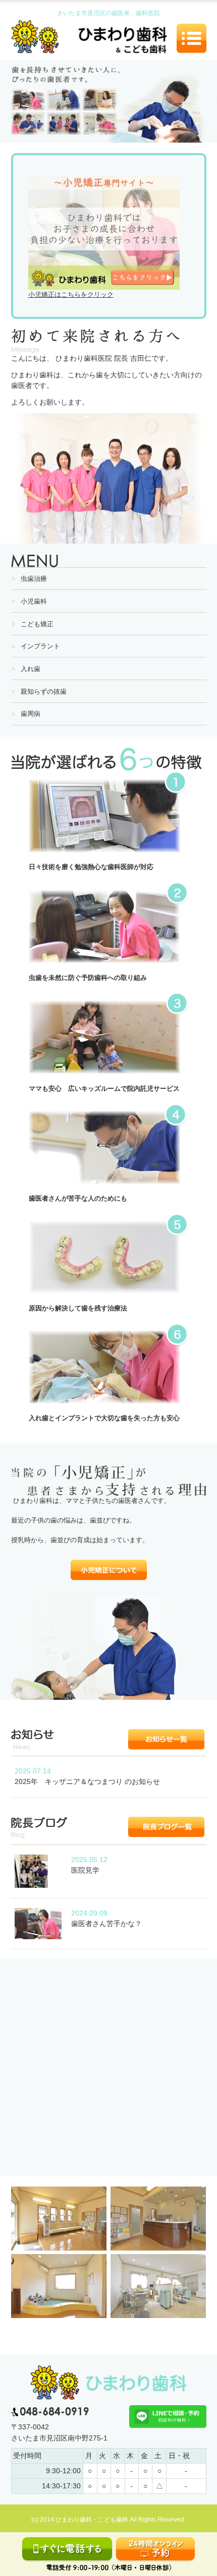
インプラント (40, 646)
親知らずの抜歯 (44, 691)
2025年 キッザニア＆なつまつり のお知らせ (87, 1781)
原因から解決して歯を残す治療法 (78, 1308)
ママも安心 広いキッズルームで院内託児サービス (104, 1088)
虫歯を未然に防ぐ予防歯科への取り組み (88, 978)
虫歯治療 (34, 579)
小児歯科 (34, 601)
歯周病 (31, 714)
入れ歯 (31, 669)
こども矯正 (37, 624)
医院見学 (85, 1870)
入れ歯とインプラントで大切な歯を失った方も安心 (104, 1418)
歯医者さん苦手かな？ (106, 1924)
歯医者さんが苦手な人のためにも (78, 1198)
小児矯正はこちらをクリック (71, 294)
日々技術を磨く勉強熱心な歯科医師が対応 (91, 867)
